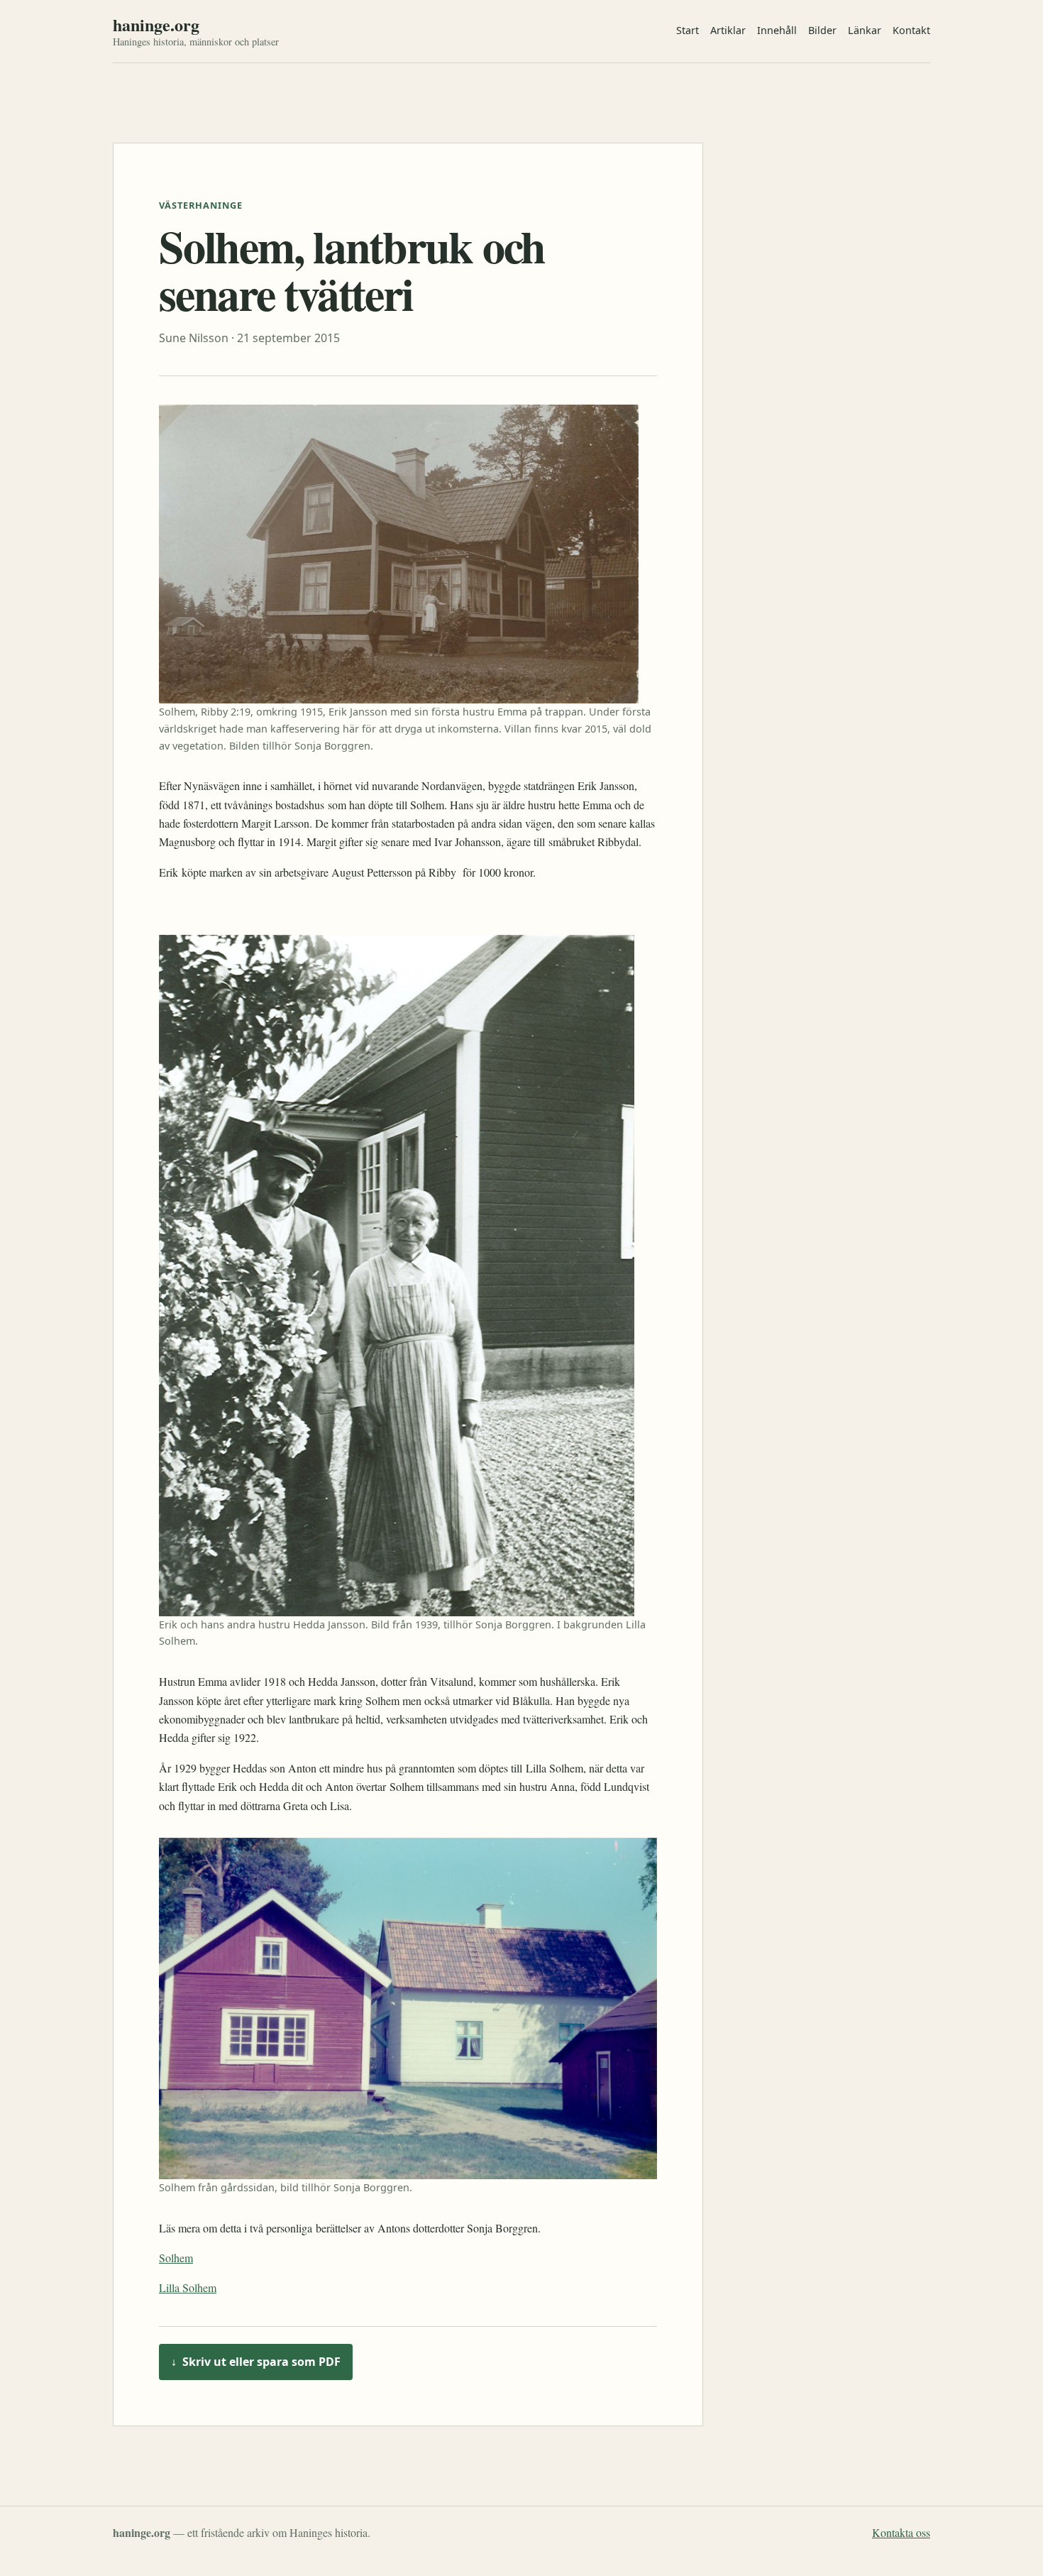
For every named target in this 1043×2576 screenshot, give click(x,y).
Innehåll (777, 30)
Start (688, 30)
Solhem (176, 2258)
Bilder (822, 30)
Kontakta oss (901, 2532)
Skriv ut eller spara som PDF (256, 2362)
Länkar (865, 30)
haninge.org (156, 25)
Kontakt (911, 30)
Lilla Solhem (188, 2287)
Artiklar (728, 30)
